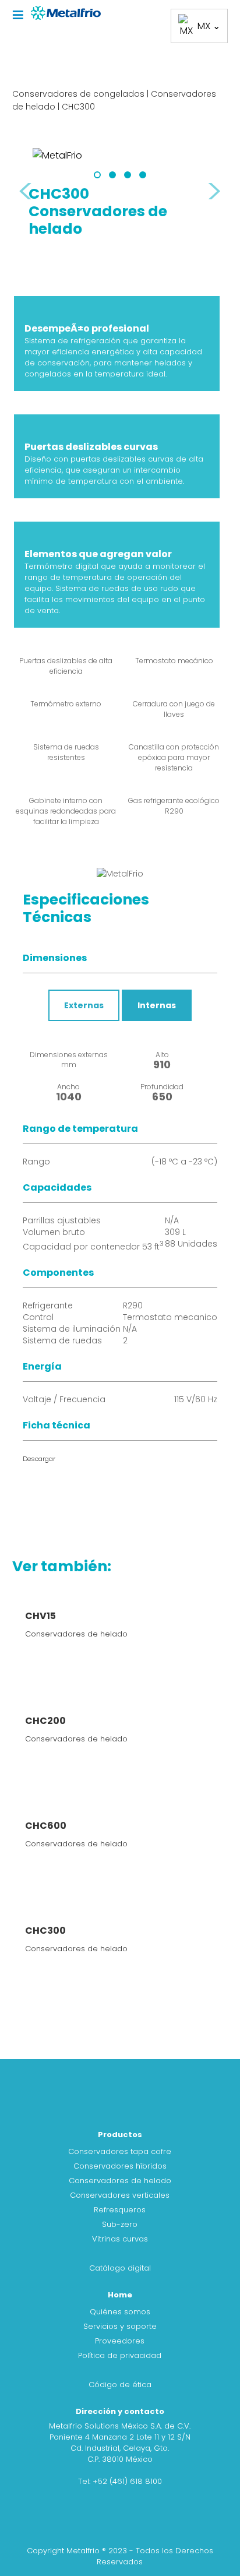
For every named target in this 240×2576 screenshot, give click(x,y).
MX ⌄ (209, 26)
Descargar (39, 1459)
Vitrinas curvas (120, 2239)
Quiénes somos (120, 2312)
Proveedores (120, 2341)
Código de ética (120, 2385)
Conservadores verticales (120, 2195)
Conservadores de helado (120, 2181)
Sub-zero (120, 2224)
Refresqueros (120, 2210)
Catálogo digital (120, 2268)
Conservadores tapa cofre (120, 2151)
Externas (84, 1005)
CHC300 (78, 107)
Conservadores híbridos (120, 2166)
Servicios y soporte (120, 2326)
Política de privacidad (120, 2355)
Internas (157, 1005)
